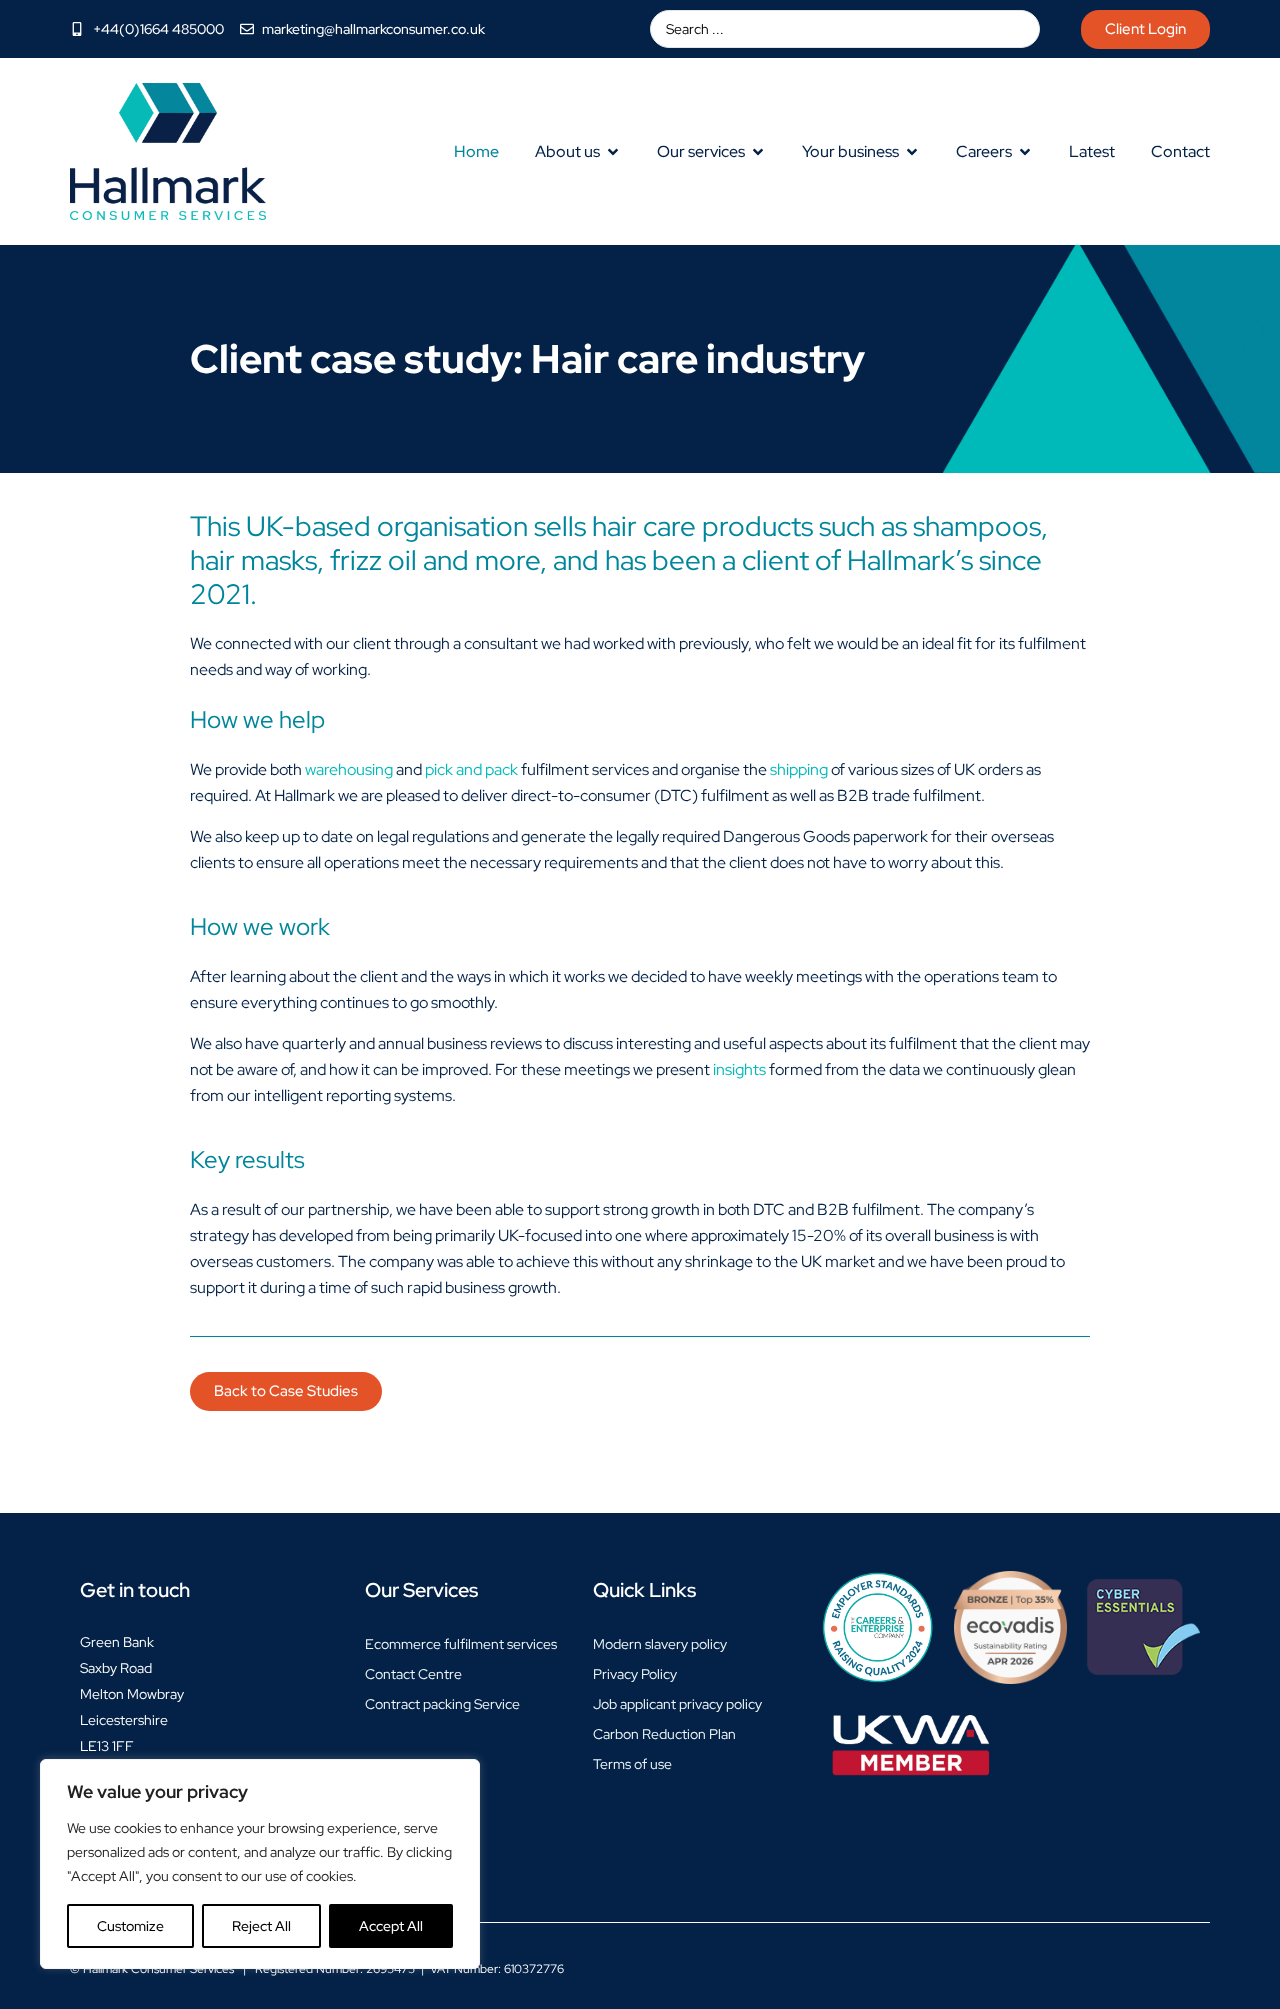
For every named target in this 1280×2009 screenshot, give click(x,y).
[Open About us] (613, 152)
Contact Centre (413, 1674)
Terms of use (632, 1764)
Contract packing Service (442, 1704)
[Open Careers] (1025, 152)
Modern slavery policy (660, 1644)
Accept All (391, 1926)
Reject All (261, 1926)
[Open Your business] (912, 152)
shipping (799, 769)
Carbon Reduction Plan (664, 1734)
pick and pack (471, 769)
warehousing (349, 769)
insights (739, 1069)
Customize (130, 1926)
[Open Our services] (758, 152)
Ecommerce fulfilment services (461, 1644)
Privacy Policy (635, 1674)
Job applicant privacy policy (677, 1704)
